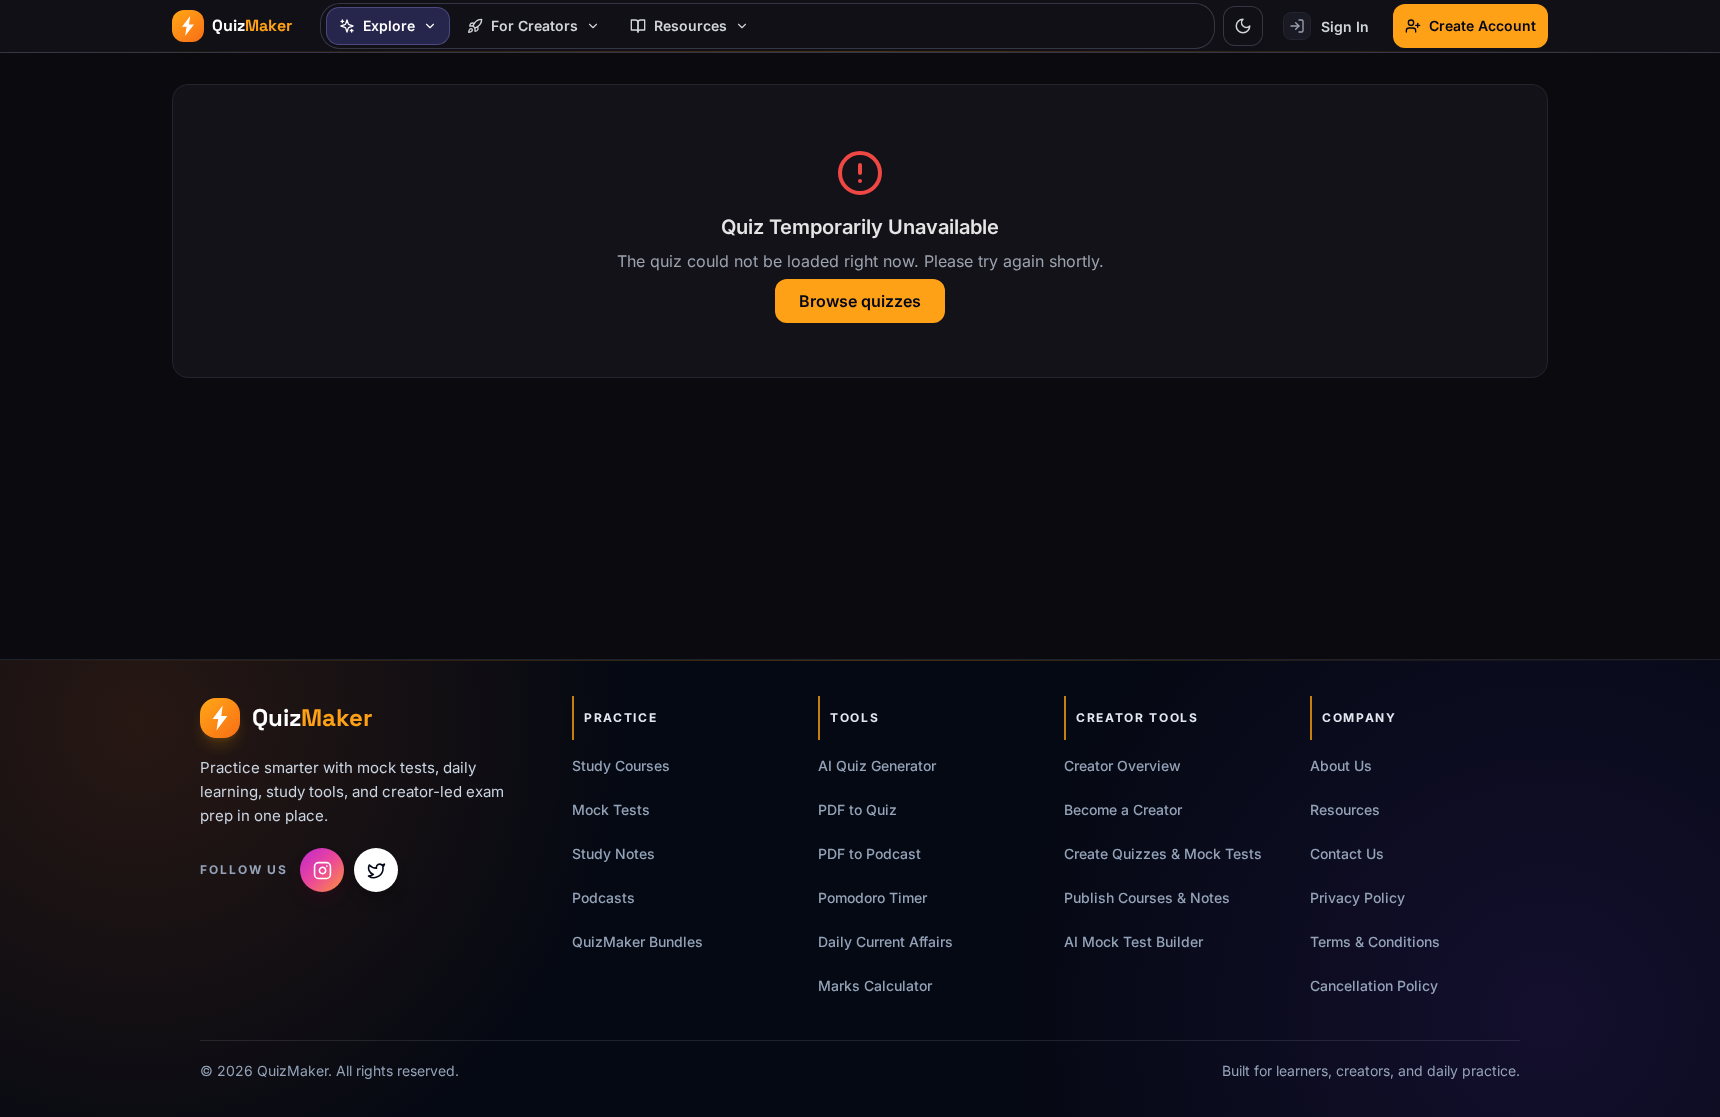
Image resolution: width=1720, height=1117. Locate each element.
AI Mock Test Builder (1133, 941)
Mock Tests (611, 809)
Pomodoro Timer (872, 897)
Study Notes (613, 853)
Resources (1345, 809)
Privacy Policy (1357, 897)
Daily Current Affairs (885, 941)
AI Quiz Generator (877, 765)
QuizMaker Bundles (637, 941)
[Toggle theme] (1243, 26)
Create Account (1482, 25)
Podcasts (603, 897)
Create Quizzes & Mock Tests (1163, 853)
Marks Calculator (875, 985)
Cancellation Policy (1374, 985)
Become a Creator (1123, 809)
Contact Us (1347, 853)
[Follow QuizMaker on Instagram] (322, 870)
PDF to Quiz (857, 809)
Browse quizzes (860, 301)
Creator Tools (1137, 717)
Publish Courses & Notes (1147, 897)
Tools (854, 717)
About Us (1341, 765)
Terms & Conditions (1375, 941)
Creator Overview (1122, 765)
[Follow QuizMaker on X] (376, 870)
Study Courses (621, 765)
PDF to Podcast (869, 853)
